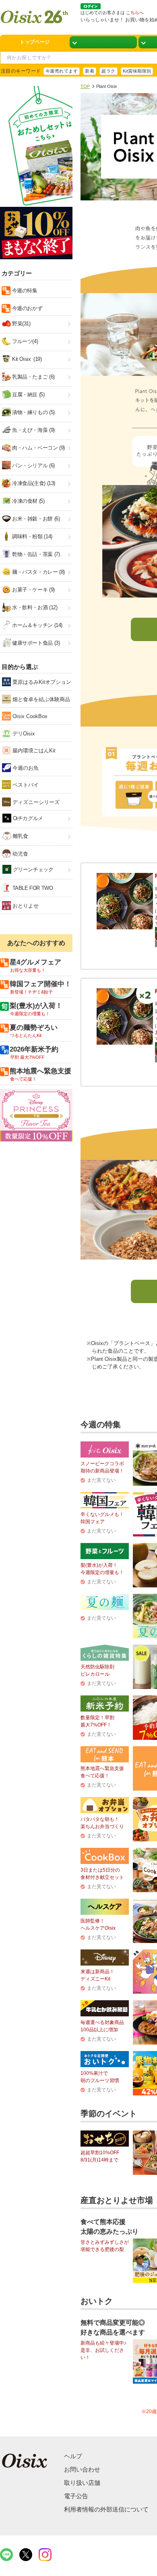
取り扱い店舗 (82, 2483)
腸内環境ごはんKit (33, 751)
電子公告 (76, 2496)
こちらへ (135, 12)
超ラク (108, 71)
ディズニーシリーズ (35, 802)
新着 (90, 71)
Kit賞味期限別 (137, 71)
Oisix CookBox (29, 716)
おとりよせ (25, 906)
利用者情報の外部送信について (106, 2509)
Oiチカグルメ (27, 818)
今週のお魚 (25, 768)
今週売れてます (62, 71)
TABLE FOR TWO (32, 888)
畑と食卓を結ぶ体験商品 (40, 699)
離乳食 (20, 836)
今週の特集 (24, 291)
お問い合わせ (82, 2469)
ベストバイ (25, 785)
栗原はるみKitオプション (41, 682)
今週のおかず (26, 308)
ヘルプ (73, 2456)
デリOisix (23, 734)
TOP (85, 86)
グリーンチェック (32, 869)
